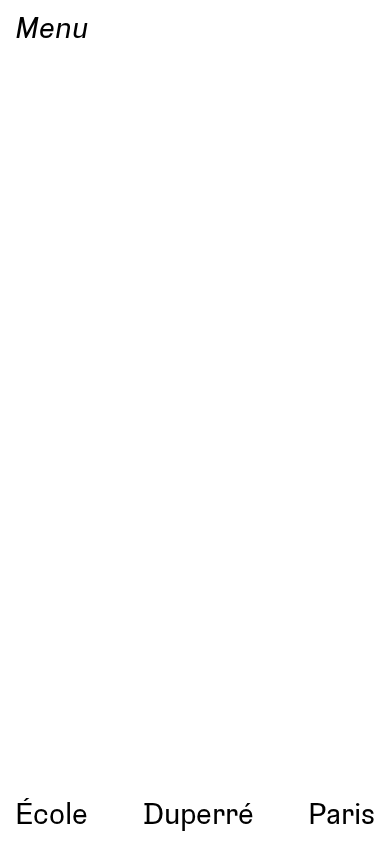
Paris (341, 812)
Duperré (198, 812)
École (51, 812)
